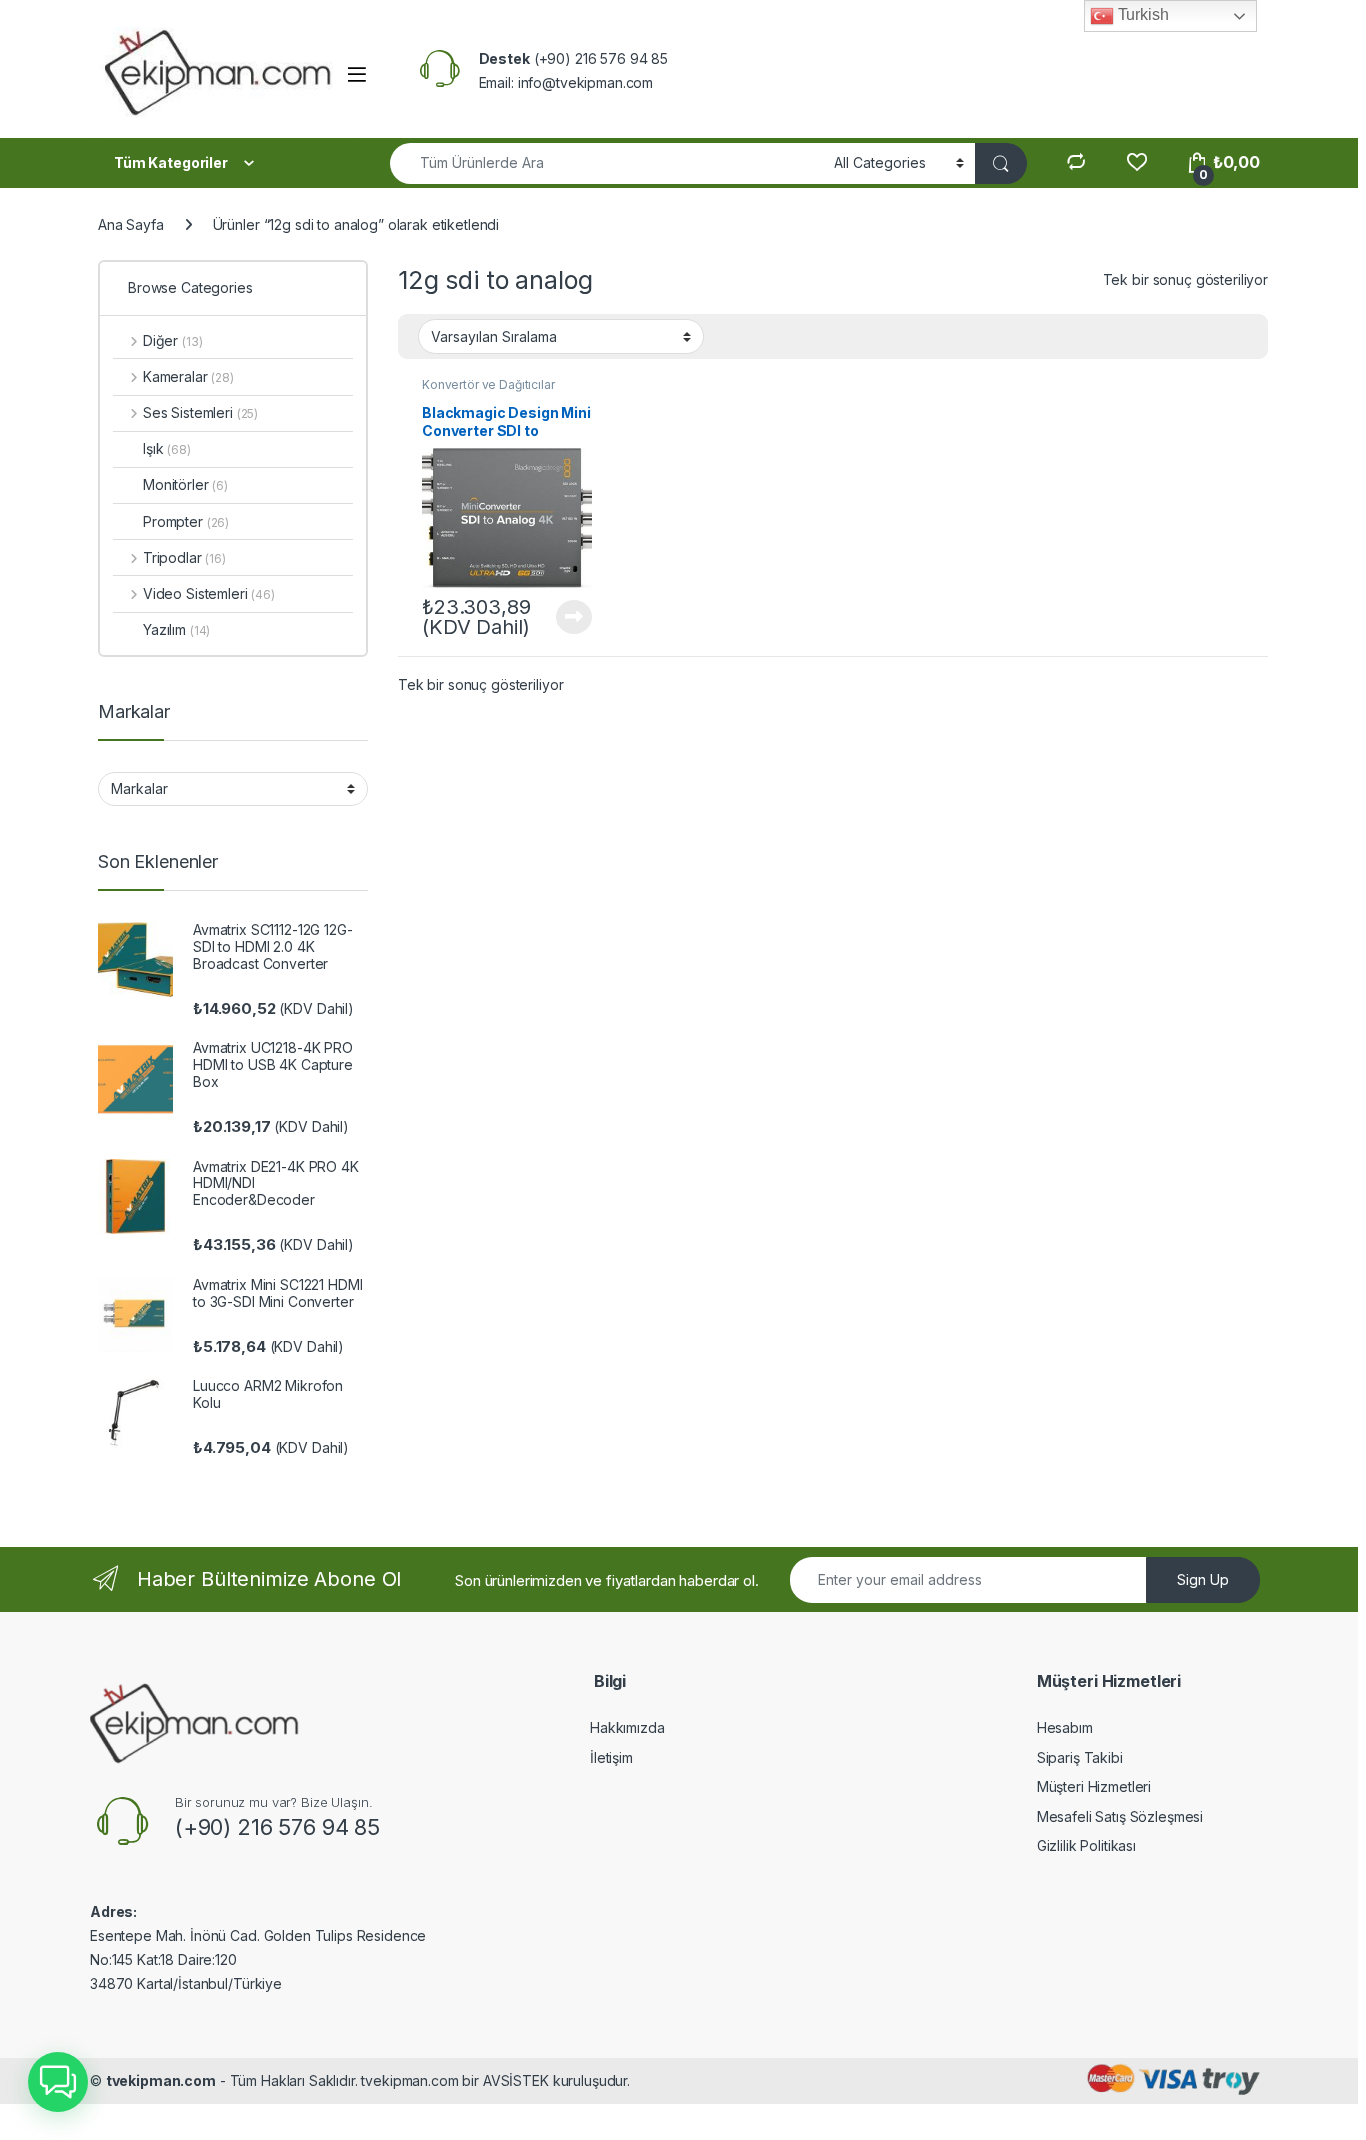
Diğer (172, 340)
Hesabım (1065, 1727)
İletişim (611, 1757)
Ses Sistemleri (200, 412)
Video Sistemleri (209, 593)
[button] (58, 2082)
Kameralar (188, 376)
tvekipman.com (161, 2080)
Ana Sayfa (131, 224)
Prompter (186, 521)
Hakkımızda (627, 1727)
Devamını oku (562, 617)
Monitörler (185, 484)
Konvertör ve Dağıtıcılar (488, 384)
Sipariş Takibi (1080, 1757)
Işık (167, 448)
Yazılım (176, 629)
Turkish (1141, 14)
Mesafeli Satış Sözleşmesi (1120, 1816)
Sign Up (1203, 1579)
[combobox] (606, 163)
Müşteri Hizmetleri (1094, 1786)
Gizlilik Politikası (1086, 1845)
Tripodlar (184, 557)
